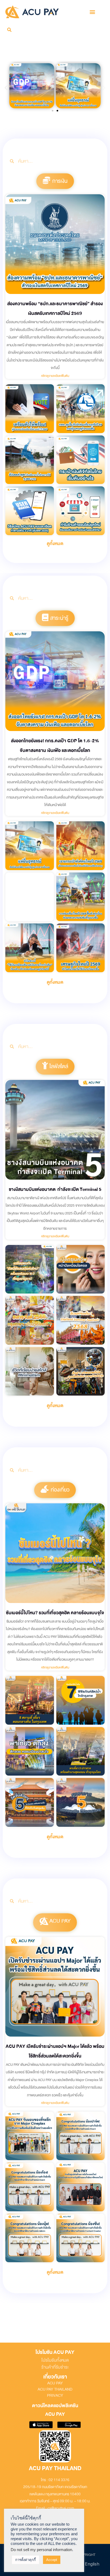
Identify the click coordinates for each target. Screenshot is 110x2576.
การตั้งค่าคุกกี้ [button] (25, 2560)
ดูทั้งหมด (55, 544)
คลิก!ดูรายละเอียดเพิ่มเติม (55, 376)
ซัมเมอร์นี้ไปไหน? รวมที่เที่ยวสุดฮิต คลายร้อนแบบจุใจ (55, 1613)
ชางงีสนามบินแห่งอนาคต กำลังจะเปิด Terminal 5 (55, 1189)
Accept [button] (52, 2560)
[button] (93, 12)
